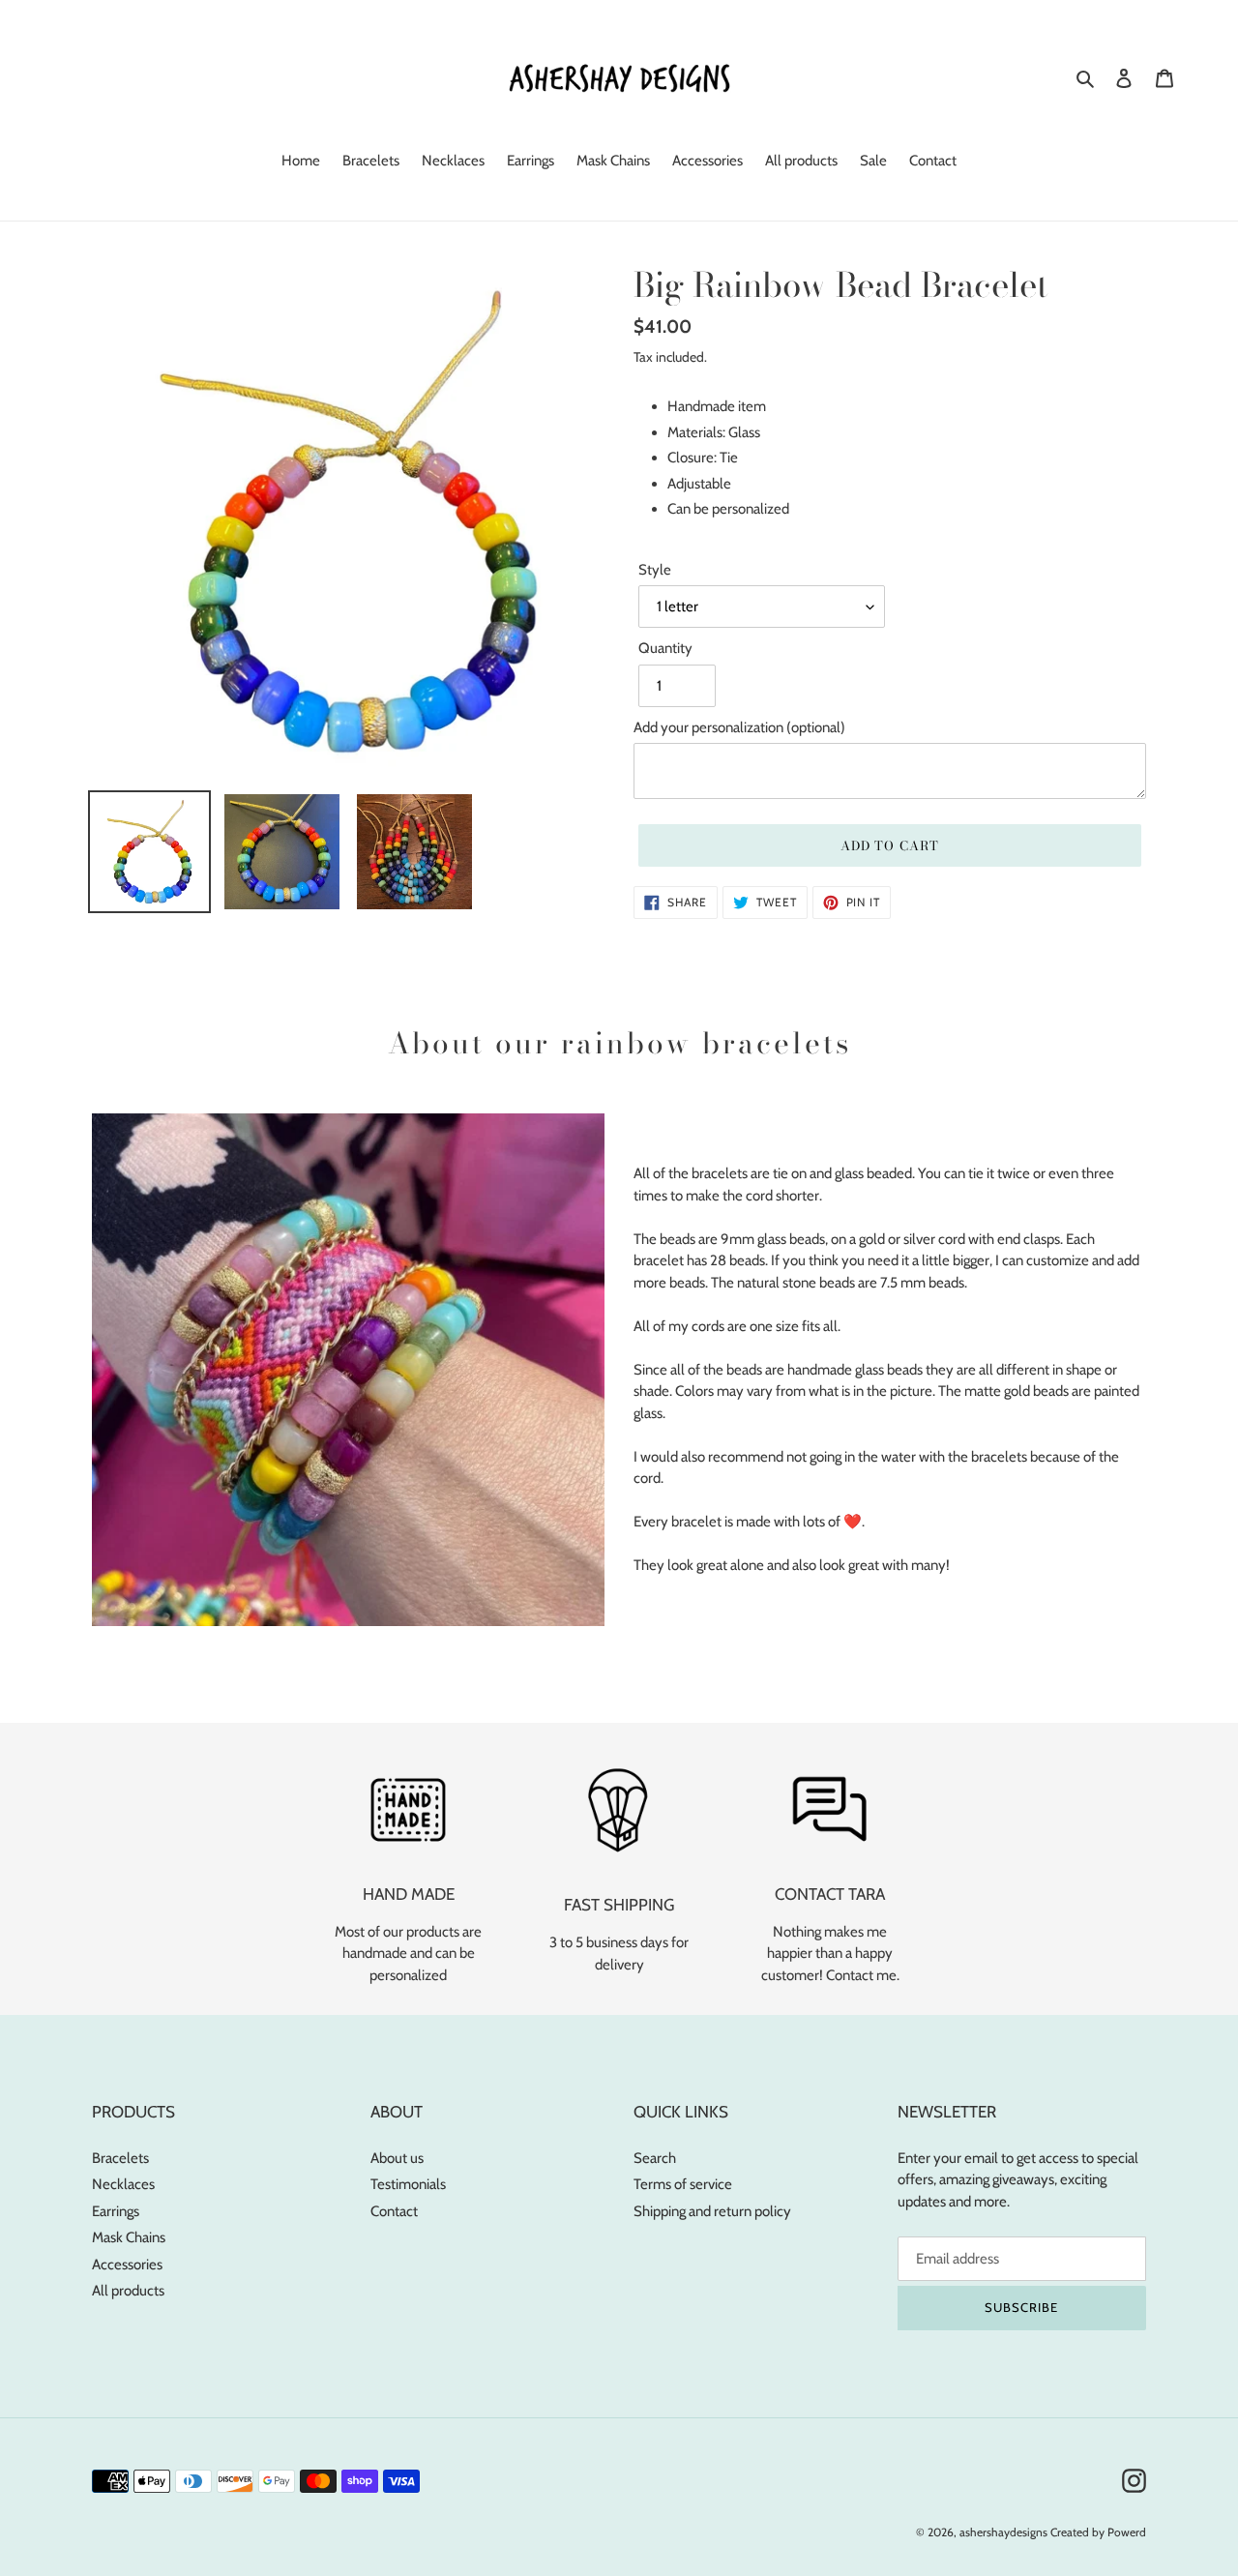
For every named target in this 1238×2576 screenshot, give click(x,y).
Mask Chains (129, 2237)
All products (128, 2291)
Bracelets (120, 2158)
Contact (394, 2211)
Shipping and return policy (712, 2211)
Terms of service (683, 2184)
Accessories (127, 2265)
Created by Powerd (1098, 2532)
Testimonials (408, 2184)
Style (655, 570)
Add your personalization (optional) (739, 727)
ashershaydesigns (1003, 2532)
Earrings (116, 2211)
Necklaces (123, 2184)
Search (655, 2158)
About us (397, 2158)
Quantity (665, 648)
